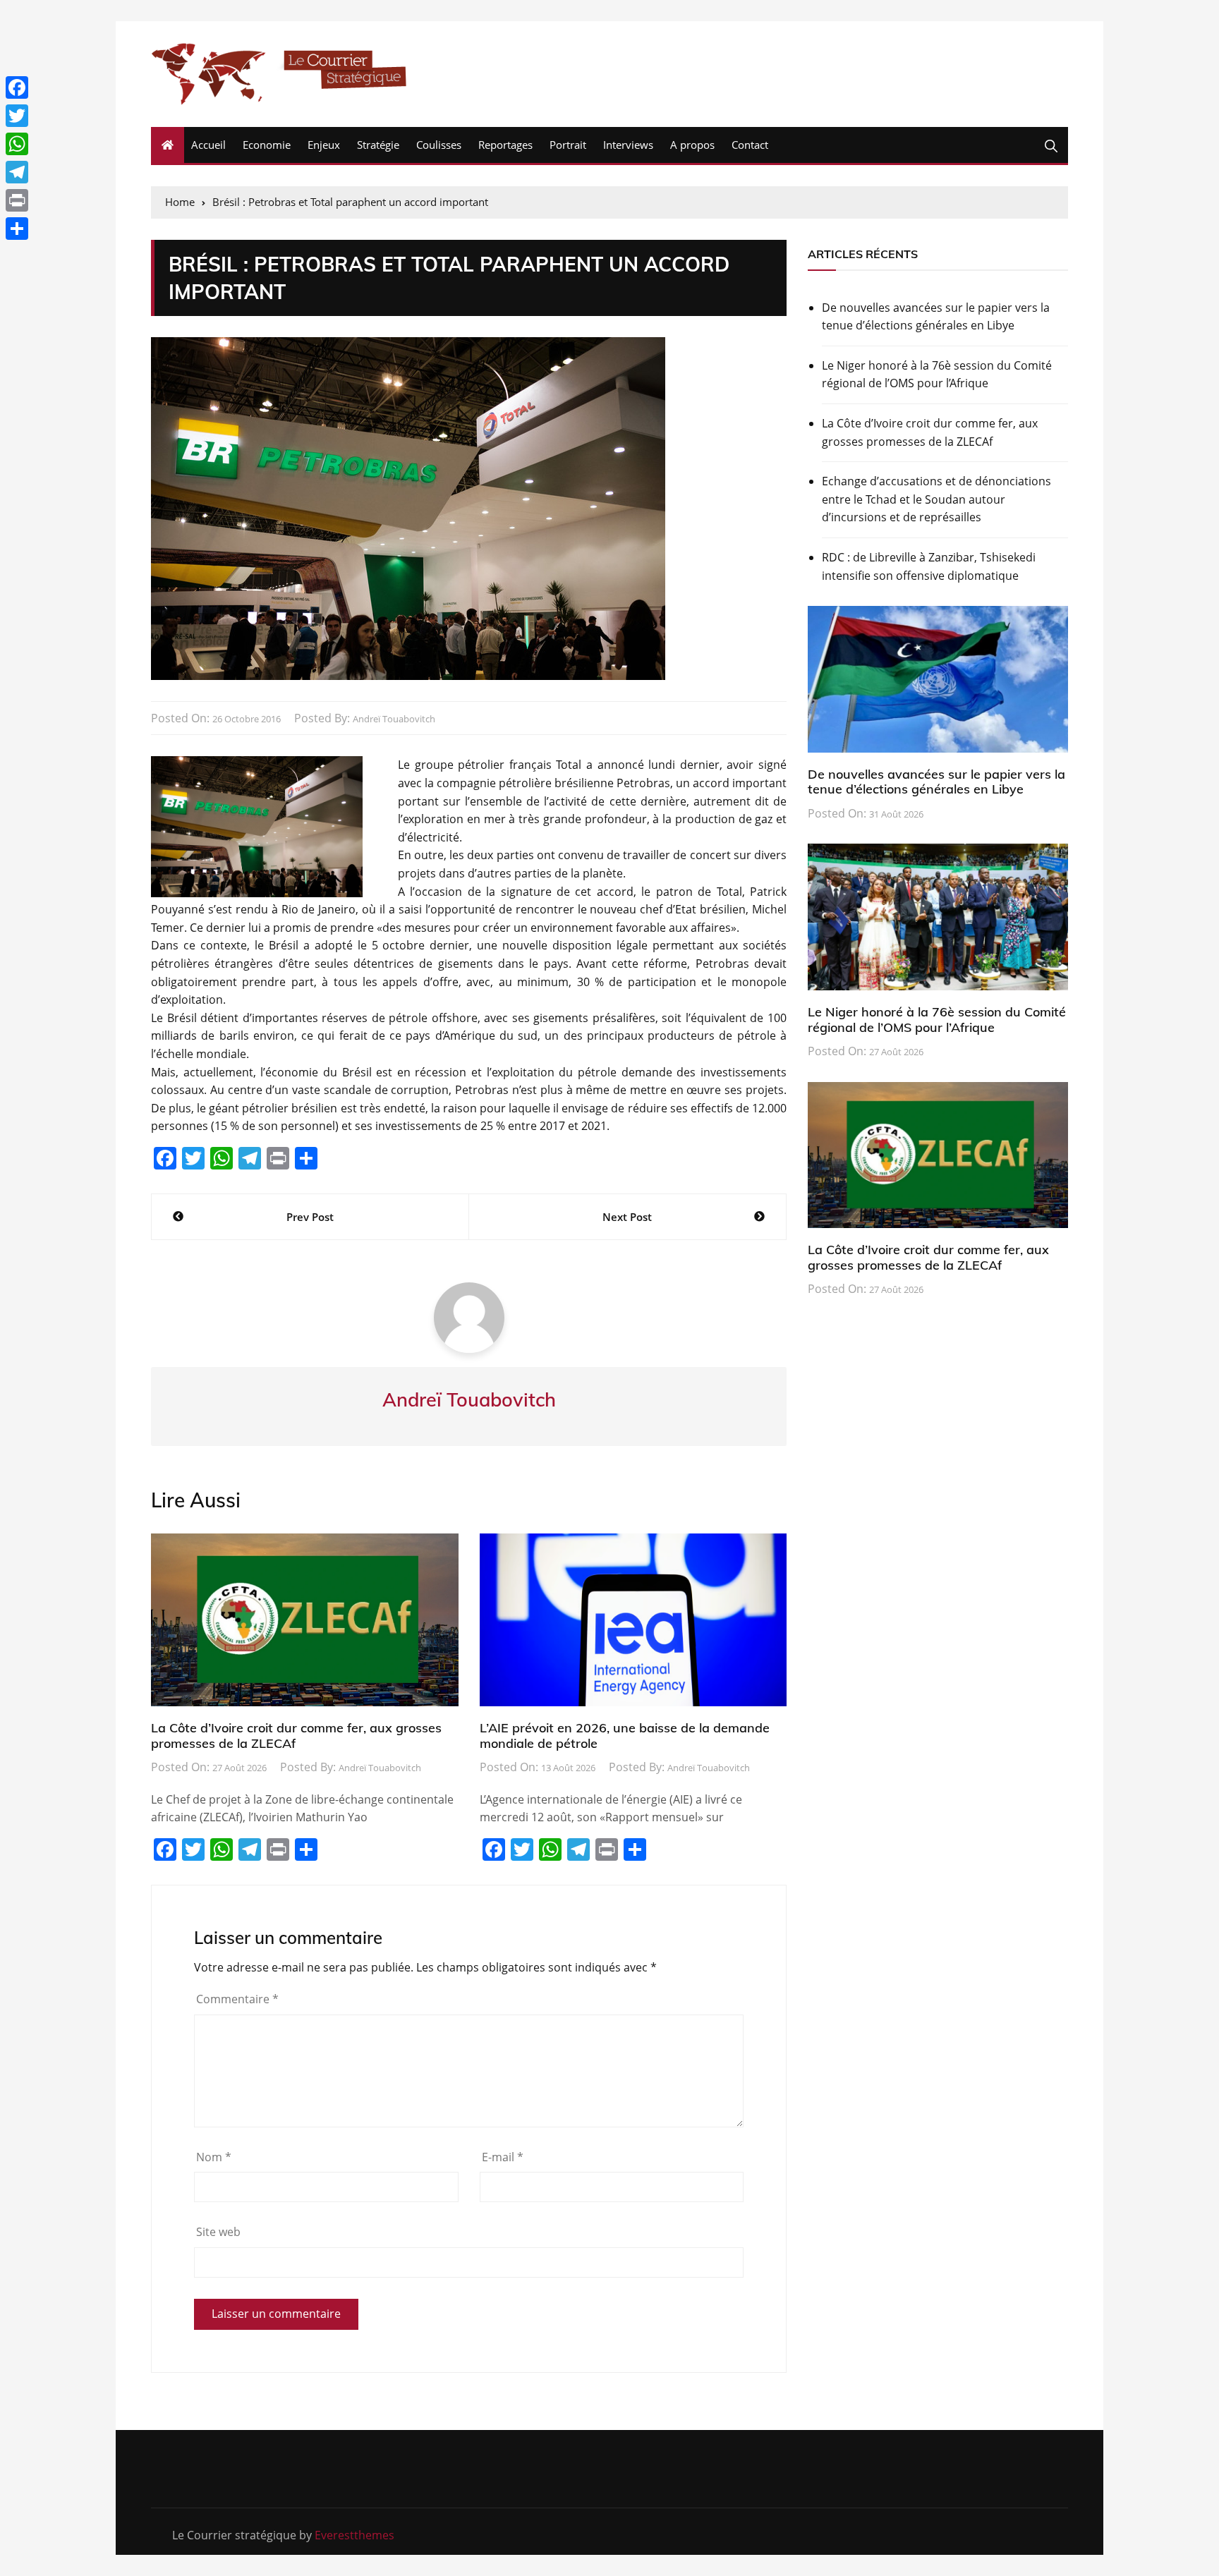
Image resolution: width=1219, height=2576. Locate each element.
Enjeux (324, 145)
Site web (218, 2232)
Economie (267, 145)
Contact (750, 145)
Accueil (208, 145)
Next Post (627, 1217)
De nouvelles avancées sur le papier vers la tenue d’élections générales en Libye (936, 317)
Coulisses (439, 145)
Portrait (568, 145)
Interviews (628, 145)
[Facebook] (17, 87)
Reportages (505, 145)
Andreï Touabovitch (394, 719)
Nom (214, 2157)
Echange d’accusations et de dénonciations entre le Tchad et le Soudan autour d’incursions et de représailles (936, 499)
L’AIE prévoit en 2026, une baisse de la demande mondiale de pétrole (625, 1736)
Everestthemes (354, 2535)
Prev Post (310, 1217)
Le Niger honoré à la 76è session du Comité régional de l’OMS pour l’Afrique (937, 375)
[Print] (17, 200)
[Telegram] (17, 172)
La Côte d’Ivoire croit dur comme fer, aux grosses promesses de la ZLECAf (296, 1736)
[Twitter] (17, 116)
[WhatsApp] (17, 144)
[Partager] (17, 229)
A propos (692, 145)
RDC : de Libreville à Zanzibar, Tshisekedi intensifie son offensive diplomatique (929, 566)
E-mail (503, 2157)
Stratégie (378, 145)
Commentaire (237, 1999)
